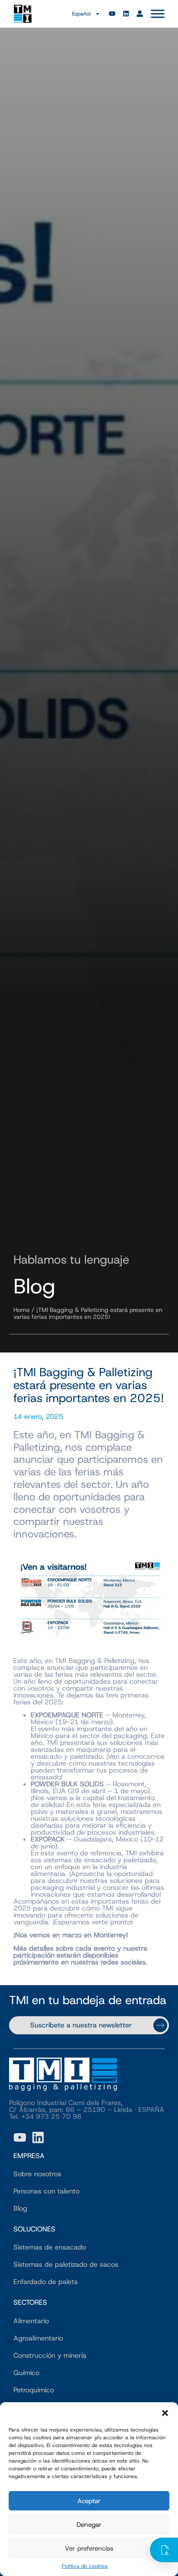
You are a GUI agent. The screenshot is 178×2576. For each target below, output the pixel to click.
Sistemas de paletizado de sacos (66, 2264)
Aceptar (89, 2501)
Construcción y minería (50, 2355)
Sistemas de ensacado (50, 2247)
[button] (165, 2413)
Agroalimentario (38, 2338)
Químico (26, 2373)
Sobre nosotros (37, 2174)
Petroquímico (34, 2390)
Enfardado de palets (46, 2282)
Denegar (89, 2525)
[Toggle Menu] (158, 14)
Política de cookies (85, 2566)
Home (22, 1310)
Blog (20, 2208)
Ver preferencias (89, 2548)
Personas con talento (46, 2191)
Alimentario (31, 2321)
